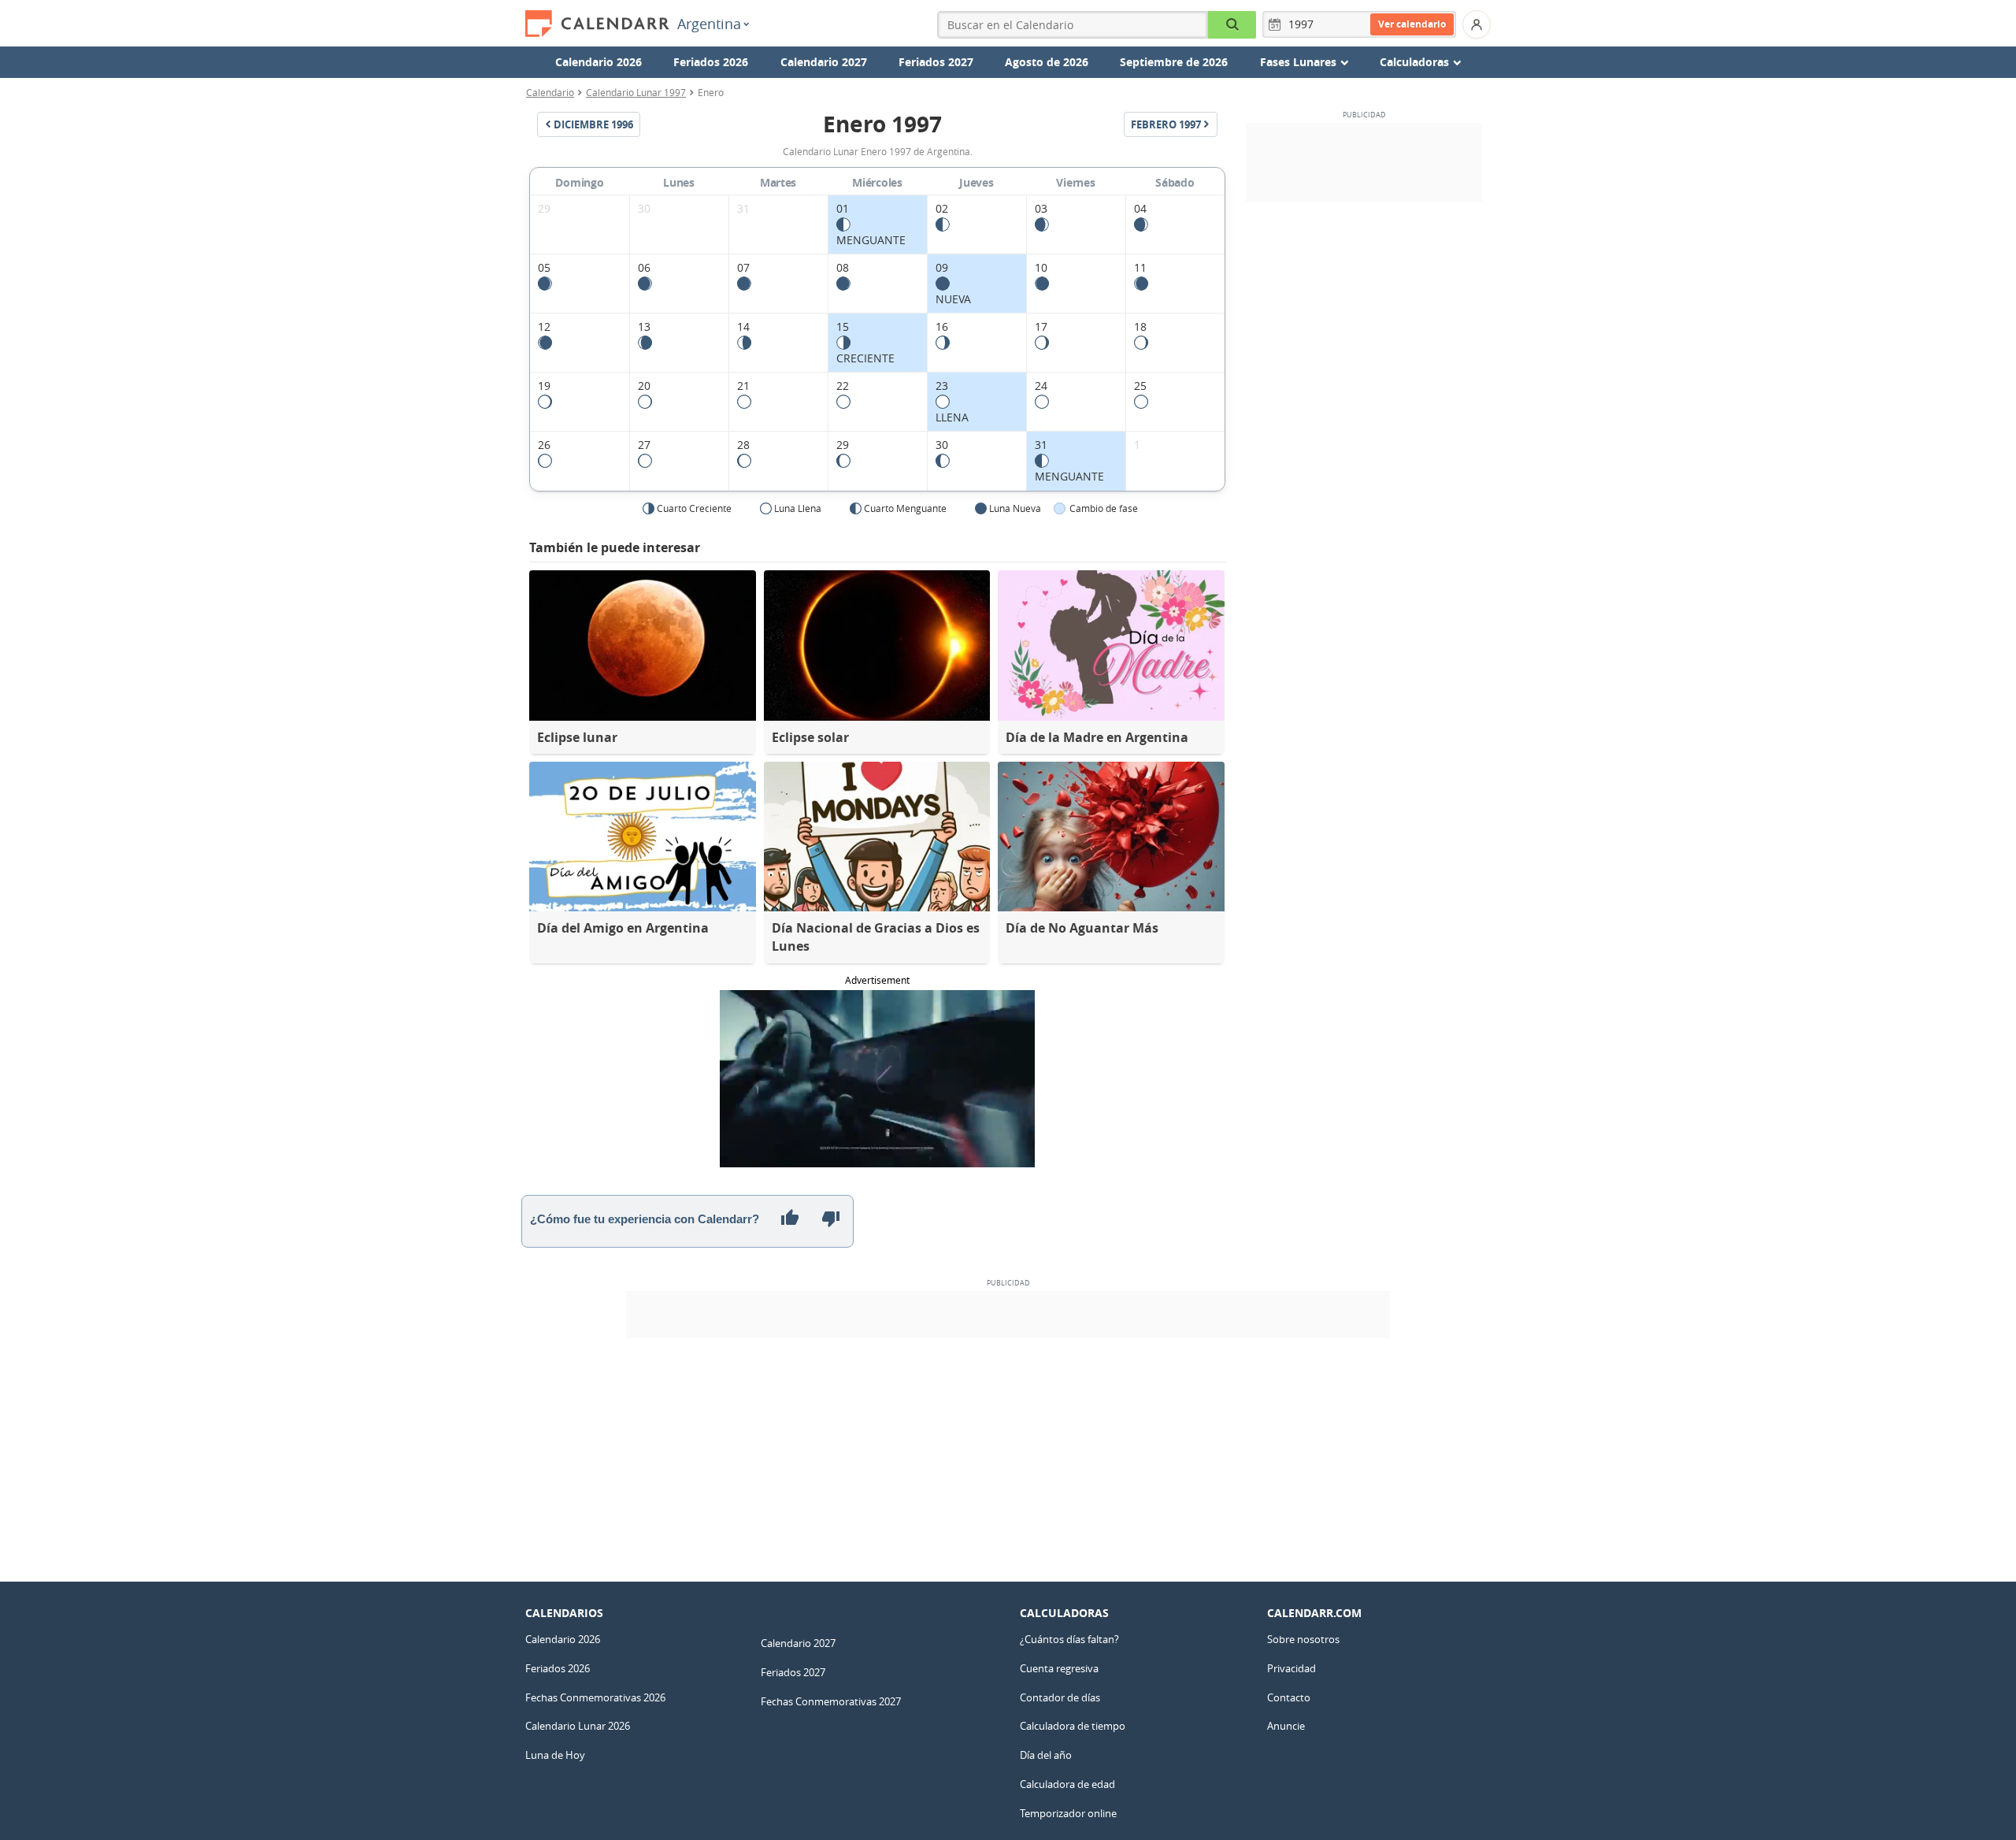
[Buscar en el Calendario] (1232, 25)
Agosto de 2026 (1047, 62)
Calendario (550, 92)
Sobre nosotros (1303, 1639)
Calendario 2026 (598, 62)
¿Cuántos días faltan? (1069, 1639)
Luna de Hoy (555, 1755)
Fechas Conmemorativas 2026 (595, 1697)
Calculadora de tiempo (1073, 1726)
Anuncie (1286, 1726)
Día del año (1046, 1755)
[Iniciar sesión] (1477, 24)
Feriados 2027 (936, 62)
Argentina (709, 24)
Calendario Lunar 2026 (578, 1726)
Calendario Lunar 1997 (636, 92)
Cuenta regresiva (1059, 1668)
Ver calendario (1412, 24)
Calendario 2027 (824, 62)
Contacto (1289, 1697)
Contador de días (1060, 1697)
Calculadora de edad (1067, 1784)
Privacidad (1291, 1668)
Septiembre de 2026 (1174, 62)
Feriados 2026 (711, 62)
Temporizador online (1068, 1813)
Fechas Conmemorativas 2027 (831, 1701)
